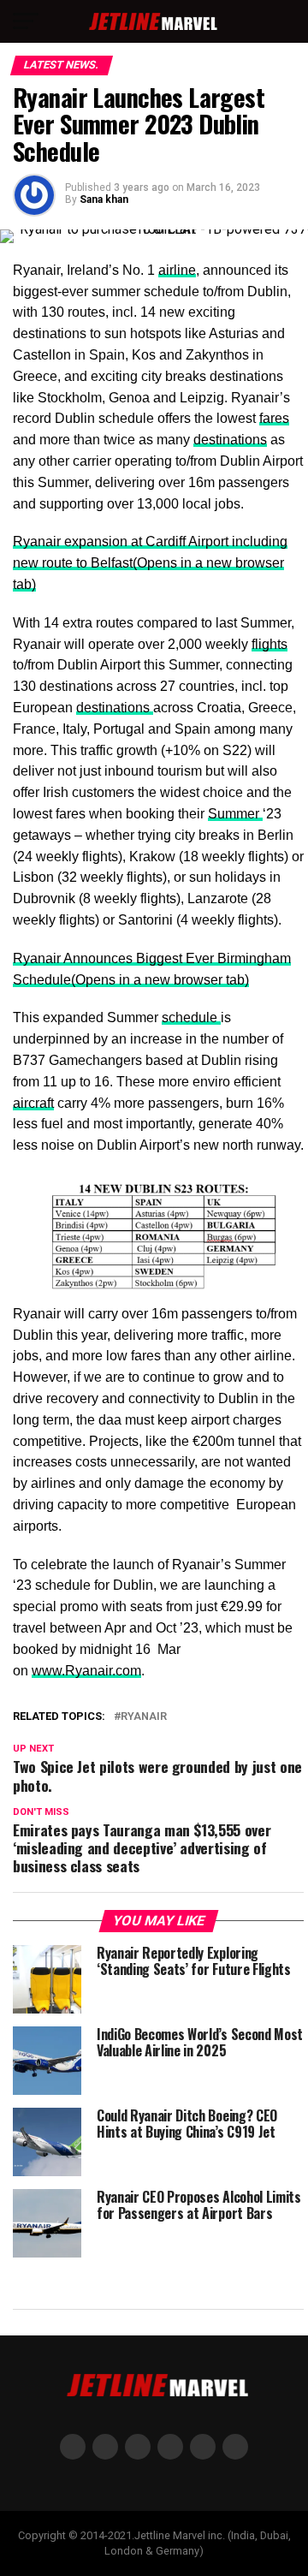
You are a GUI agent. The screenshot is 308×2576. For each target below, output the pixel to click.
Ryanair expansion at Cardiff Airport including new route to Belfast (150, 563)
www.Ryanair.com (86, 1671)
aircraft (33, 1103)
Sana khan (104, 199)
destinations (230, 440)
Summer (235, 814)
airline (177, 270)
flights (269, 644)
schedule (191, 1017)
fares (274, 418)
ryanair (144, 1717)
